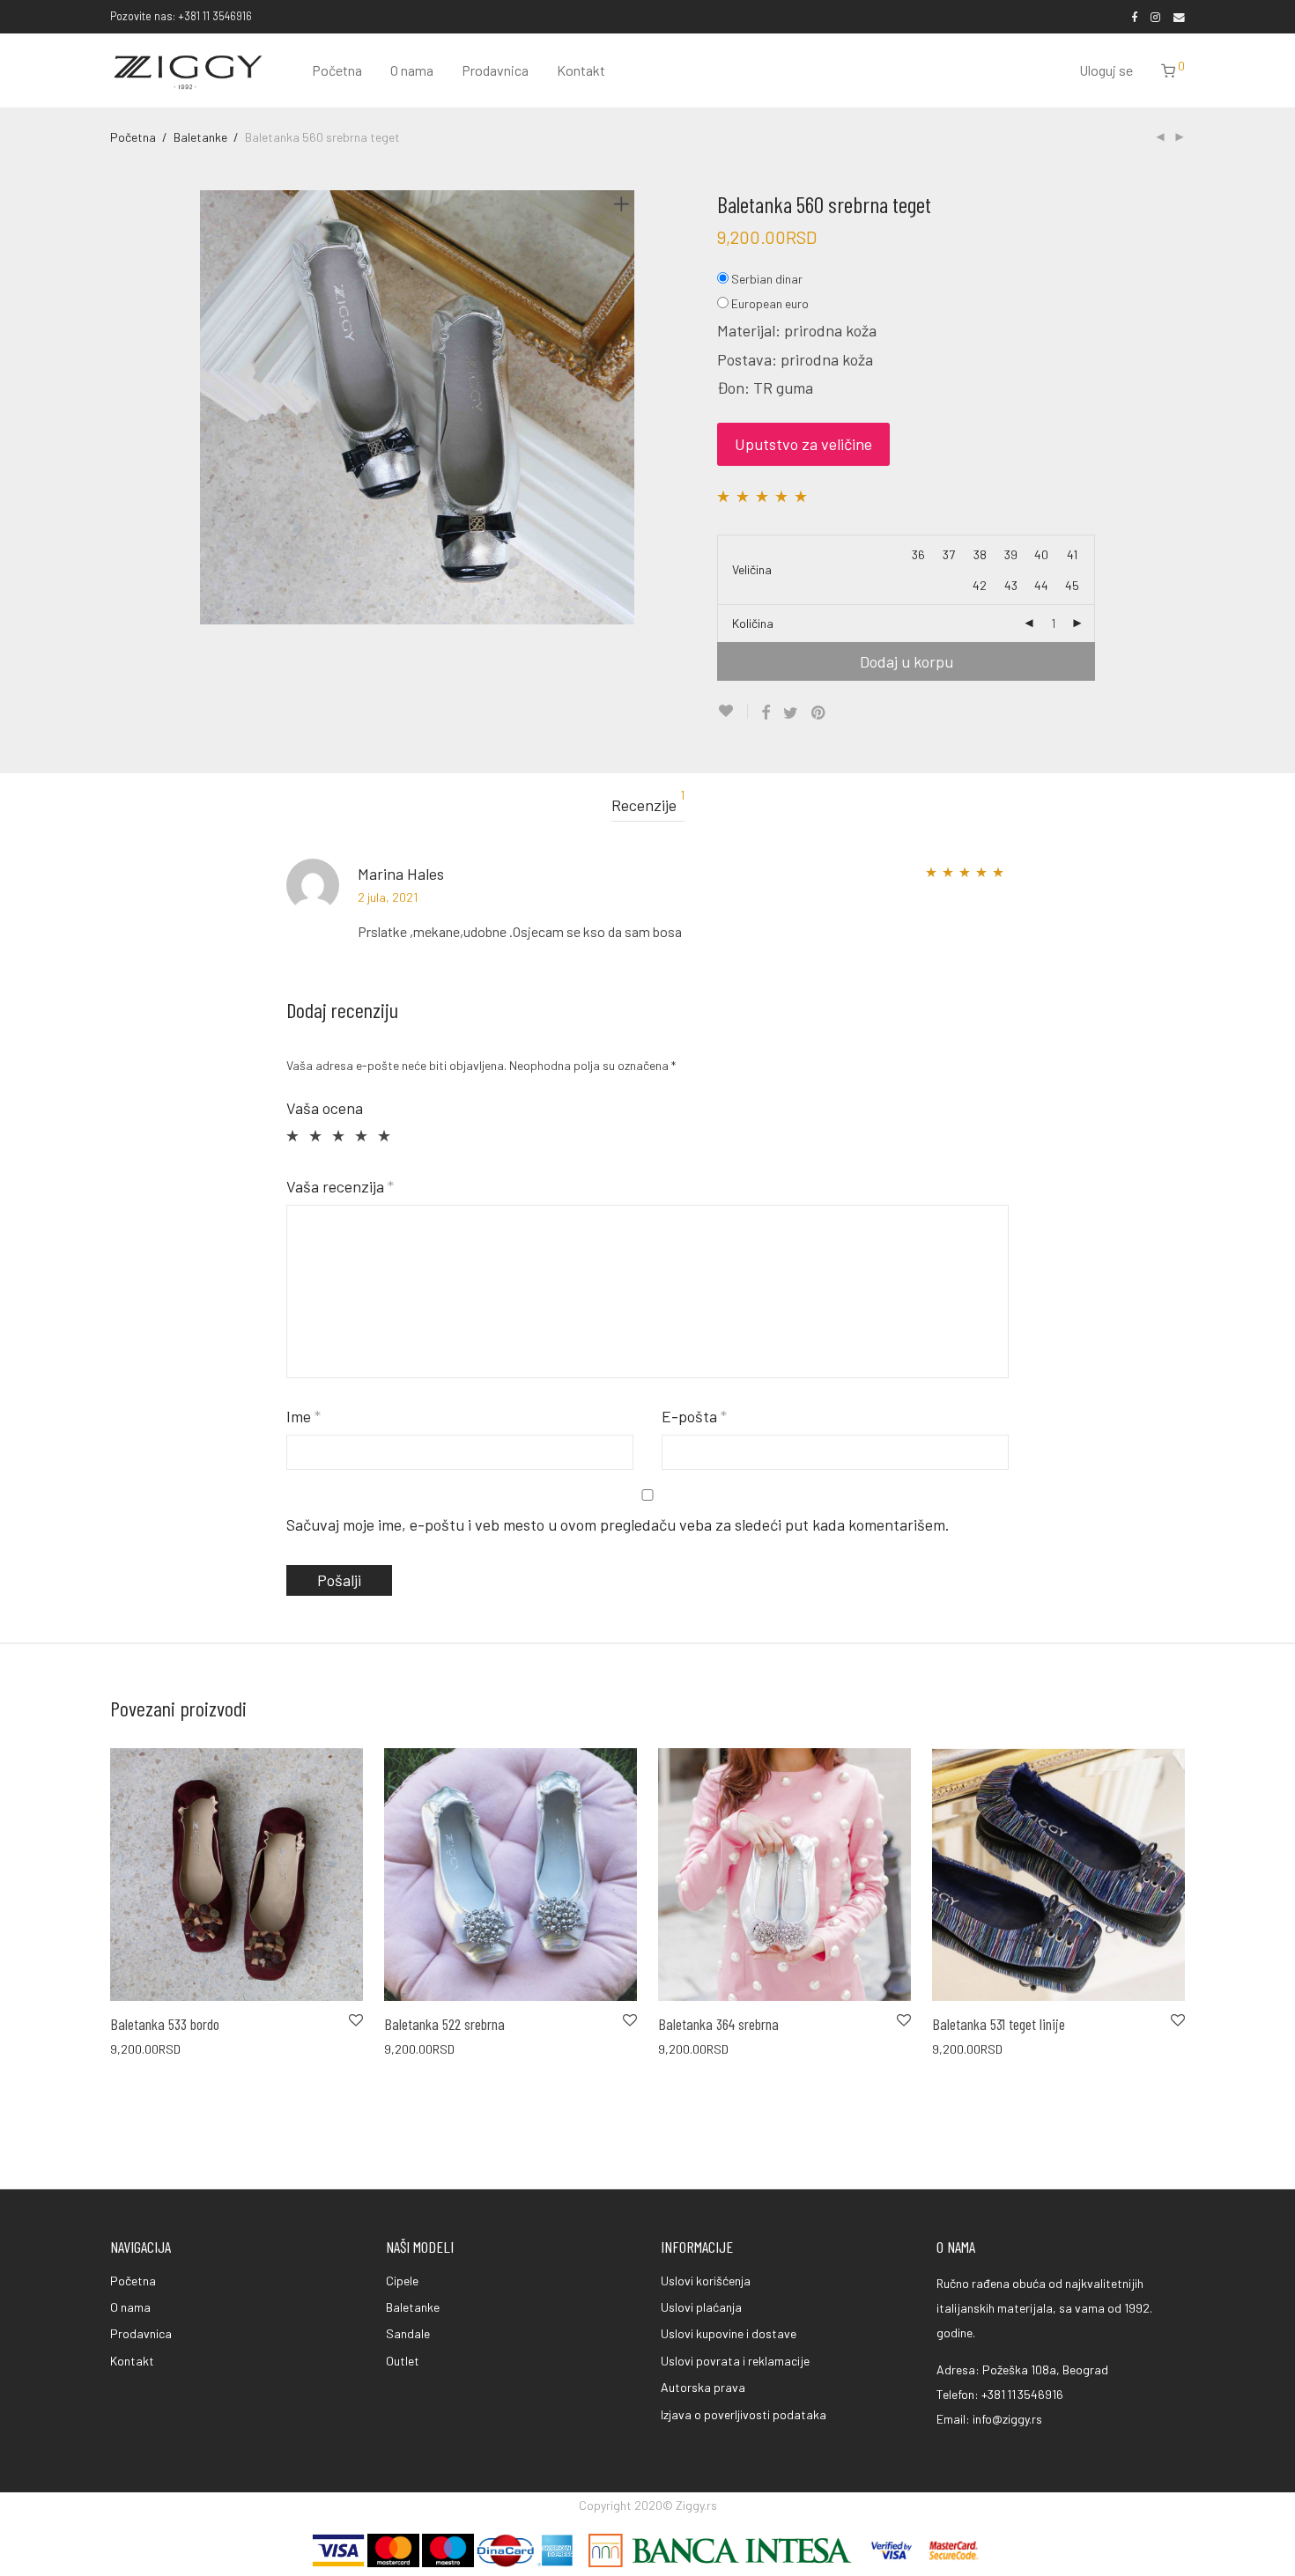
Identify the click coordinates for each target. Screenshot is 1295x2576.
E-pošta (694, 1416)
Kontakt (581, 70)
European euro (770, 303)
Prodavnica (495, 70)
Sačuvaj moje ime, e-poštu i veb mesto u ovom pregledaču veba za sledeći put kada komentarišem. (618, 1524)
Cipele (402, 2281)
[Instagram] (1155, 16)
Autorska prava (703, 2387)
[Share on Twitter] (791, 713)
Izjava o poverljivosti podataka (744, 2414)
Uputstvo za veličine (803, 444)
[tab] (648, 805)
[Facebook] (1134, 16)
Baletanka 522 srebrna (444, 2024)
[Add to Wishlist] (733, 711)
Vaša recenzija (340, 1186)
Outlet (403, 2361)
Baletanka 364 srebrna (718, 2024)
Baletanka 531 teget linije (999, 2024)
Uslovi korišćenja (706, 2281)
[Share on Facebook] (766, 713)
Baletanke (200, 137)
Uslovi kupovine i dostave (729, 2333)
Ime (303, 1416)
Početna (337, 70)
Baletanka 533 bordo (165, 2024)
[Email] (1179, 16)
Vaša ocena (325, 1108)
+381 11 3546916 (1022, 2394)
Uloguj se (1106, 70)
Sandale (408, 2333)
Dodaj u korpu (906, 661)
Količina (753, 623)
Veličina (752, 569)
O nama (412, 70)
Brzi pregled (133, 2048)
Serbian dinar (767, 279)
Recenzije (648, 802)
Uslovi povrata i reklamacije (735, 2361)
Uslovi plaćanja (701, 2307)
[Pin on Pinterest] (819, 713)
